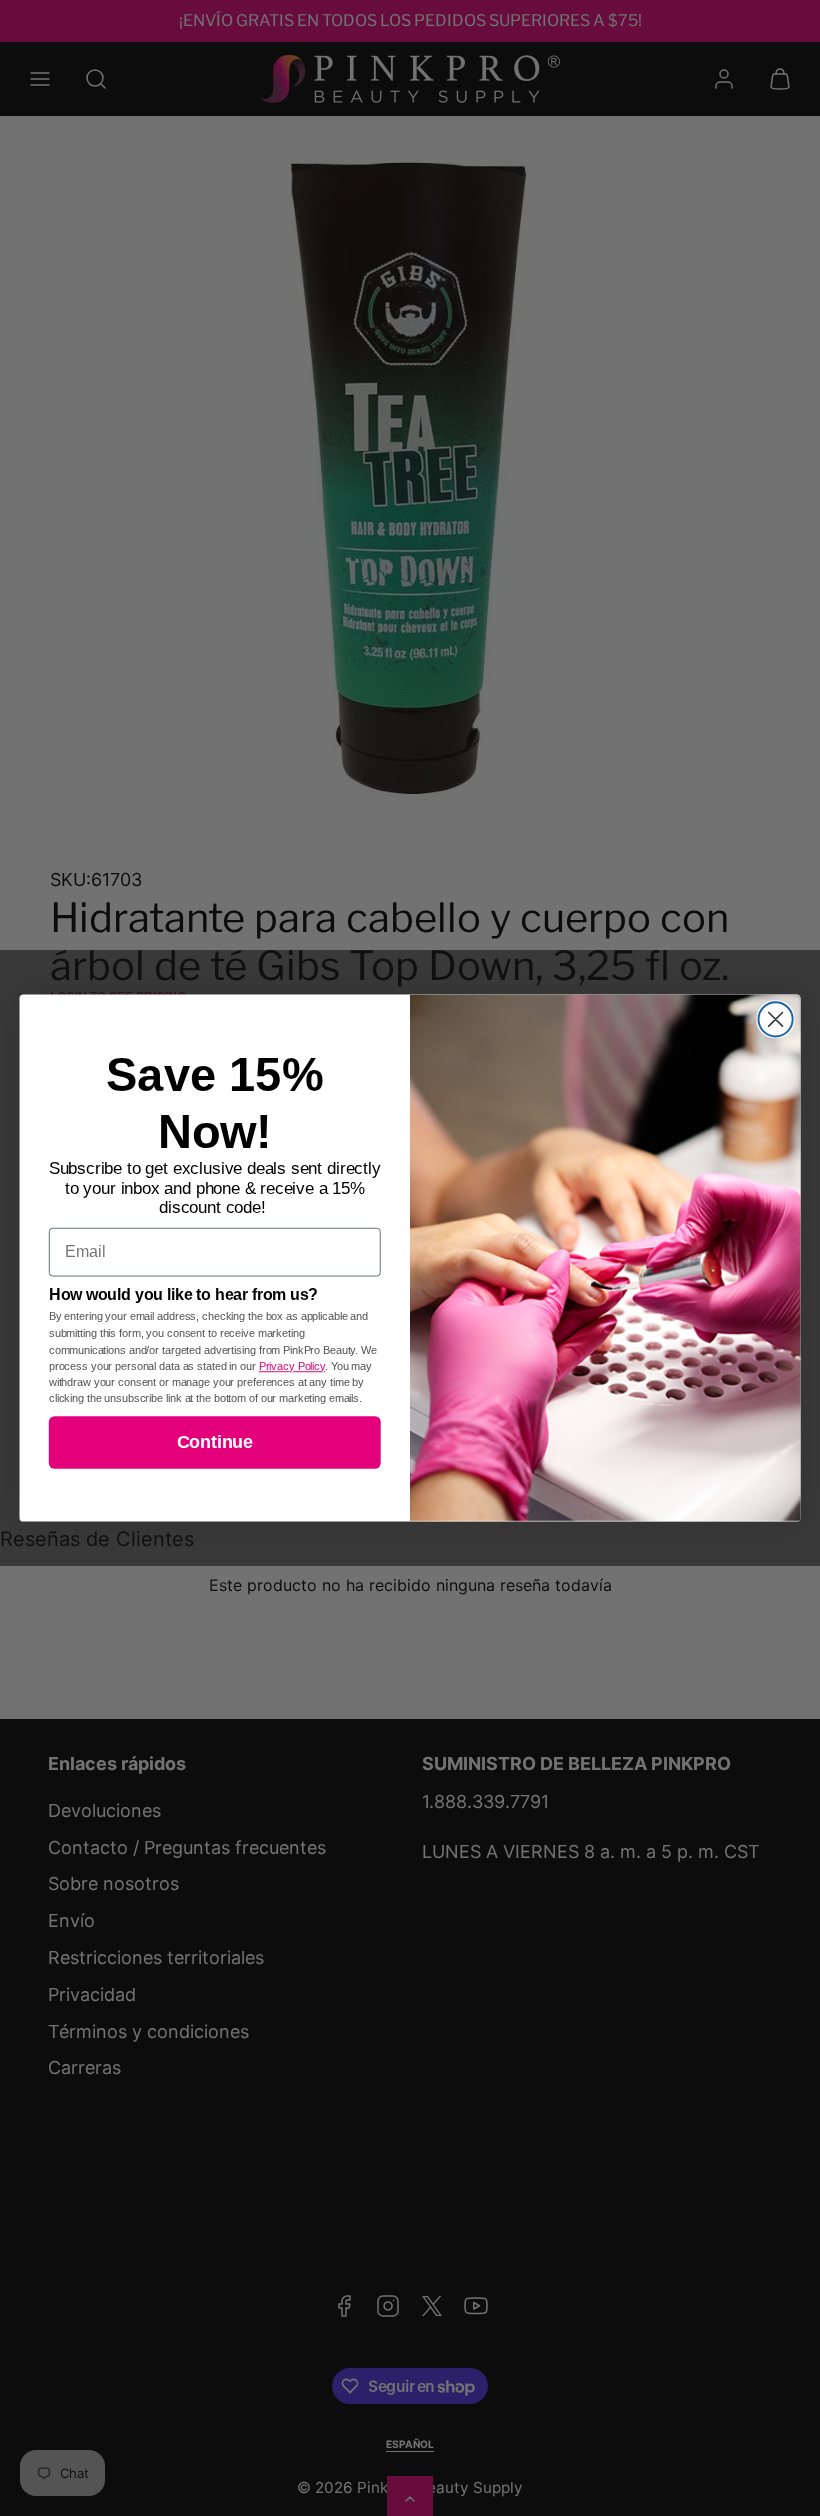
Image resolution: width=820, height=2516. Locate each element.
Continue (215, 1442)
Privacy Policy (292, 1366)
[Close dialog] (776, 1019)
